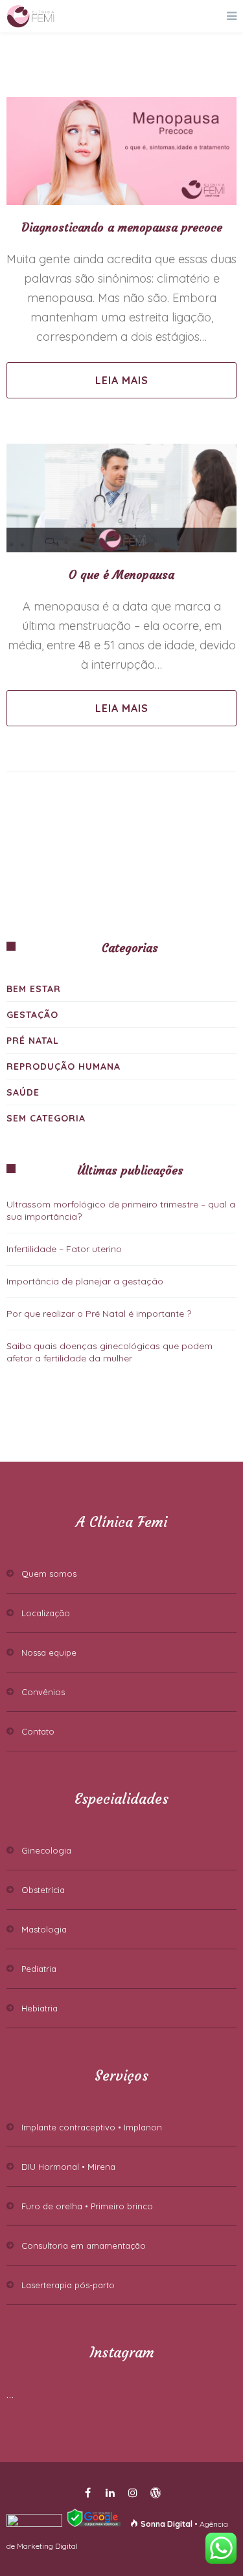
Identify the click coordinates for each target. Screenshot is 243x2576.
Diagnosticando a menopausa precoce (122, 227)
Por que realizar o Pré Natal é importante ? (99, 1314)
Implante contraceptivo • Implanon (92, 2127)
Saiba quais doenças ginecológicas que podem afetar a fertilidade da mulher (110, 1352)
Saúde (23, 1092)
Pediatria (39, 1969)
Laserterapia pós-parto (68, 2285)
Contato (38, 1731)
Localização (46, 1613)
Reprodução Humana (64, 1066)
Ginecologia (46, 1850)
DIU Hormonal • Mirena (68, 2167)
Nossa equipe (49, 1652)
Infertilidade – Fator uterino (64, 1249)
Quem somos (49, 1574)
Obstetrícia (43, 1890)
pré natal (33, 1041)
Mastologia (44, 1929)
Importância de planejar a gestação (85, 1281)
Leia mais (122, 380)
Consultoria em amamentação (84, 2246)
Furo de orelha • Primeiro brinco (87, 2206)
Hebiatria (40, 2008)
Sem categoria (46, 1118)
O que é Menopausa (121, 575)
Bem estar (34, 989)
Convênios (43, 1692)
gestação (32, 1015)
